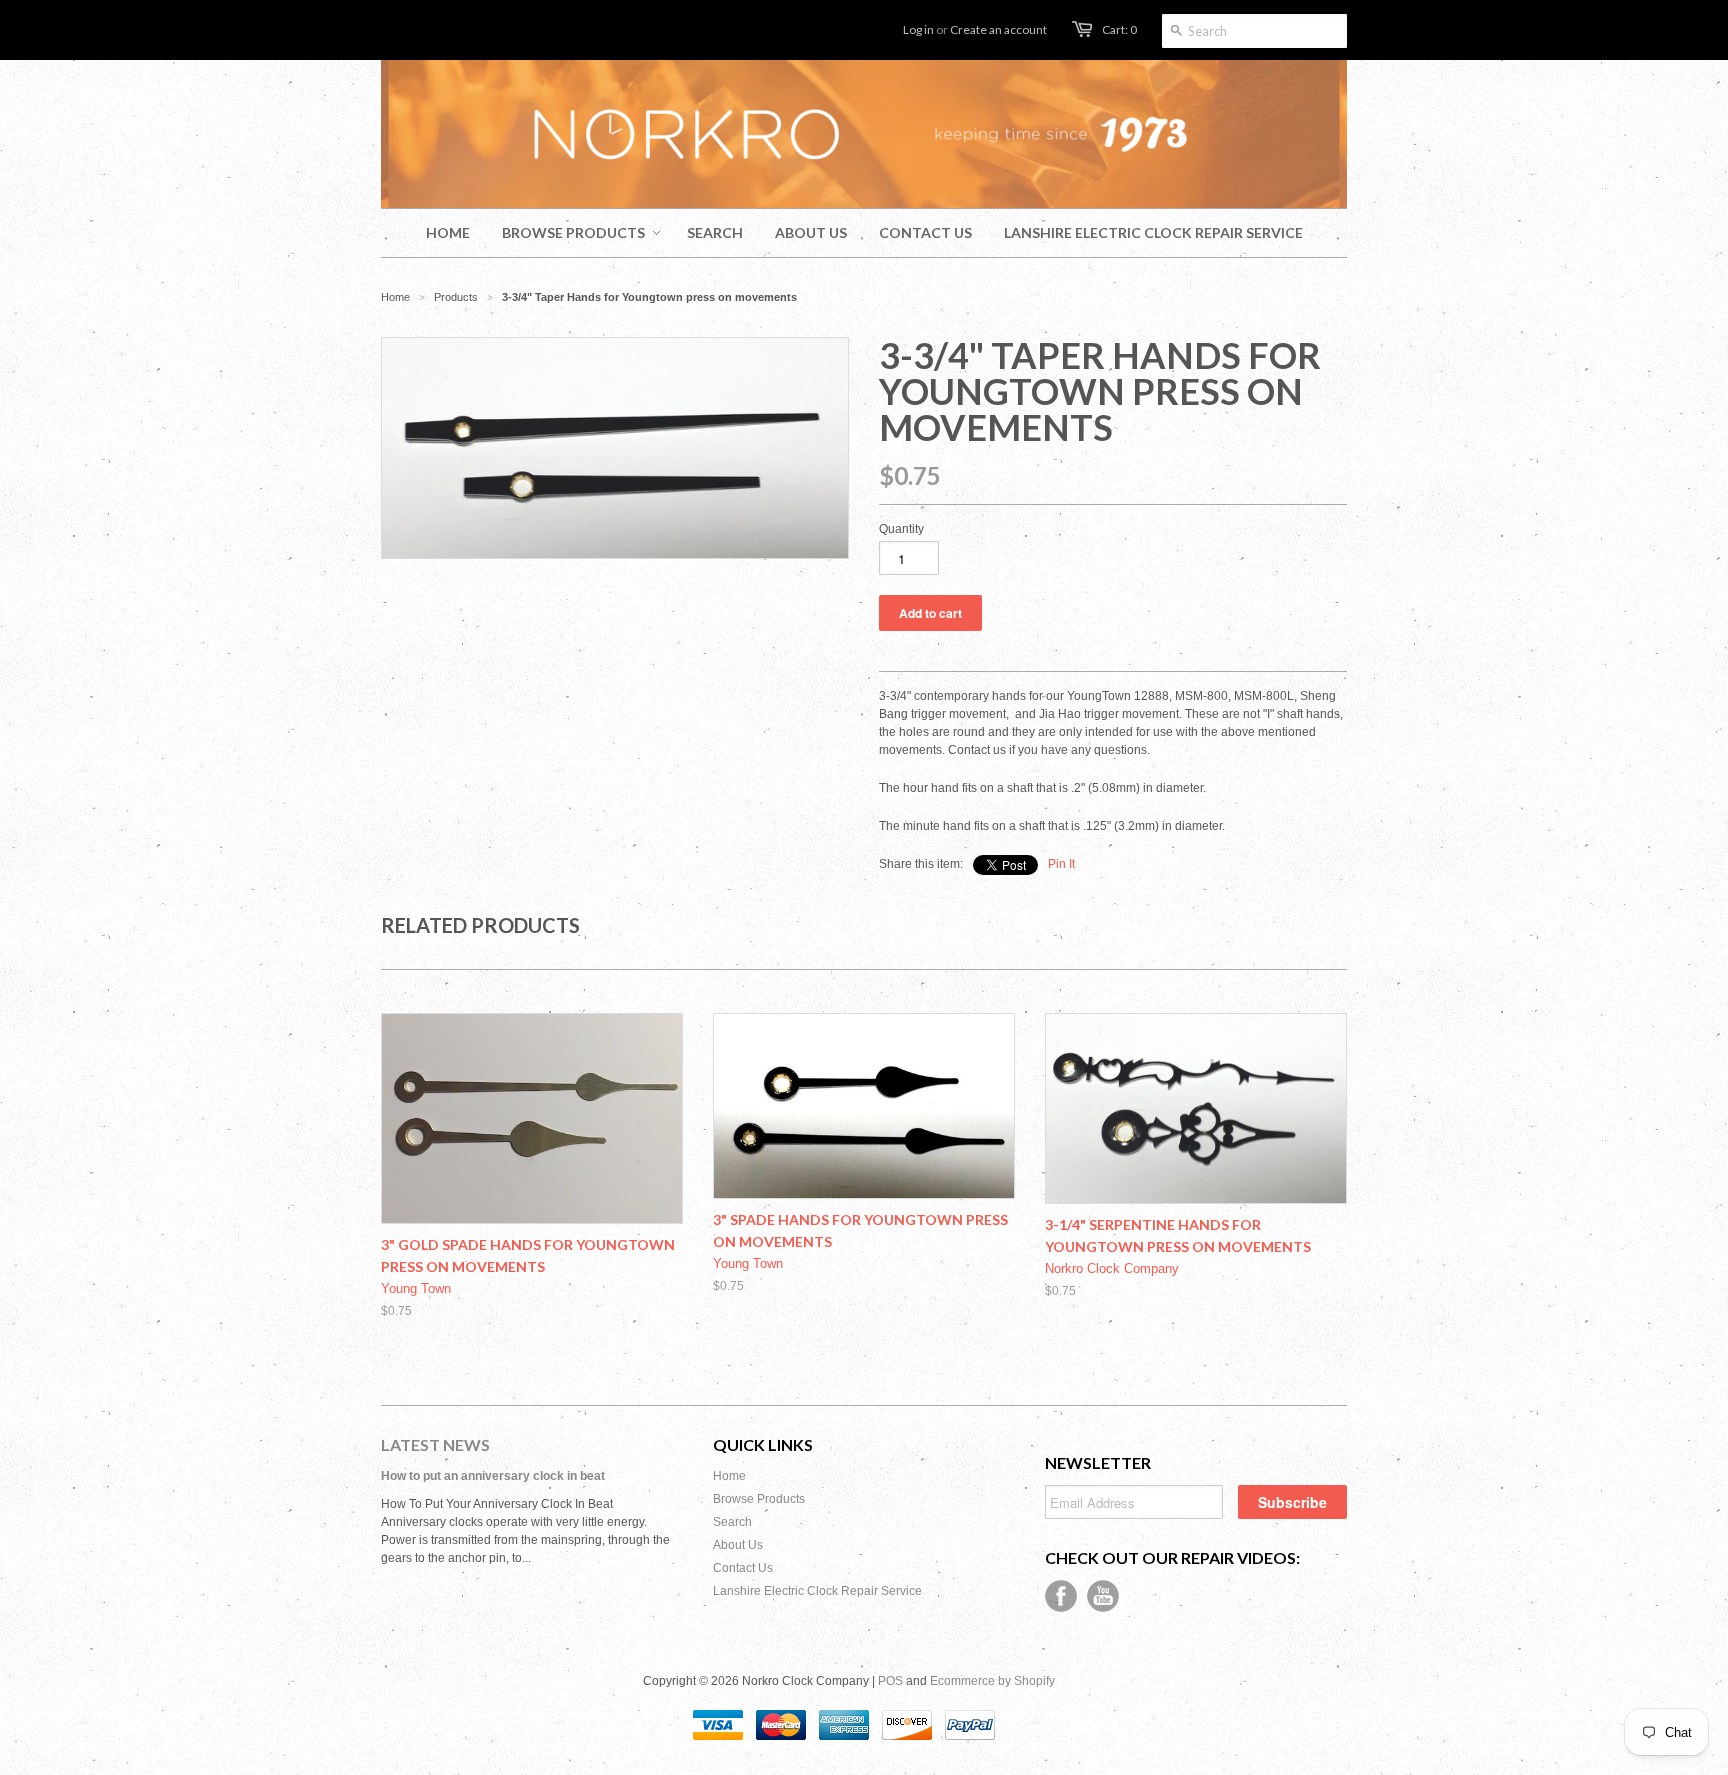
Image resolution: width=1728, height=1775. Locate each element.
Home (729, 1476)
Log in (918, 29)
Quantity (901, 529)
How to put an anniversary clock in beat (493, 1476)
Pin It (1061, 864)
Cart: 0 (1119, 29)
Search (732, 1522)
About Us (738, 1545)
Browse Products (759, 1499)
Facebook (1061, 1596)
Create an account (998, 29)
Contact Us (743, 1568)
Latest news (435, 1444)
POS (890, 1681)
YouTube (1103, 1596)
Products (456, 297)
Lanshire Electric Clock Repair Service (817, 1591)
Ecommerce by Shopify (992, 1681)
